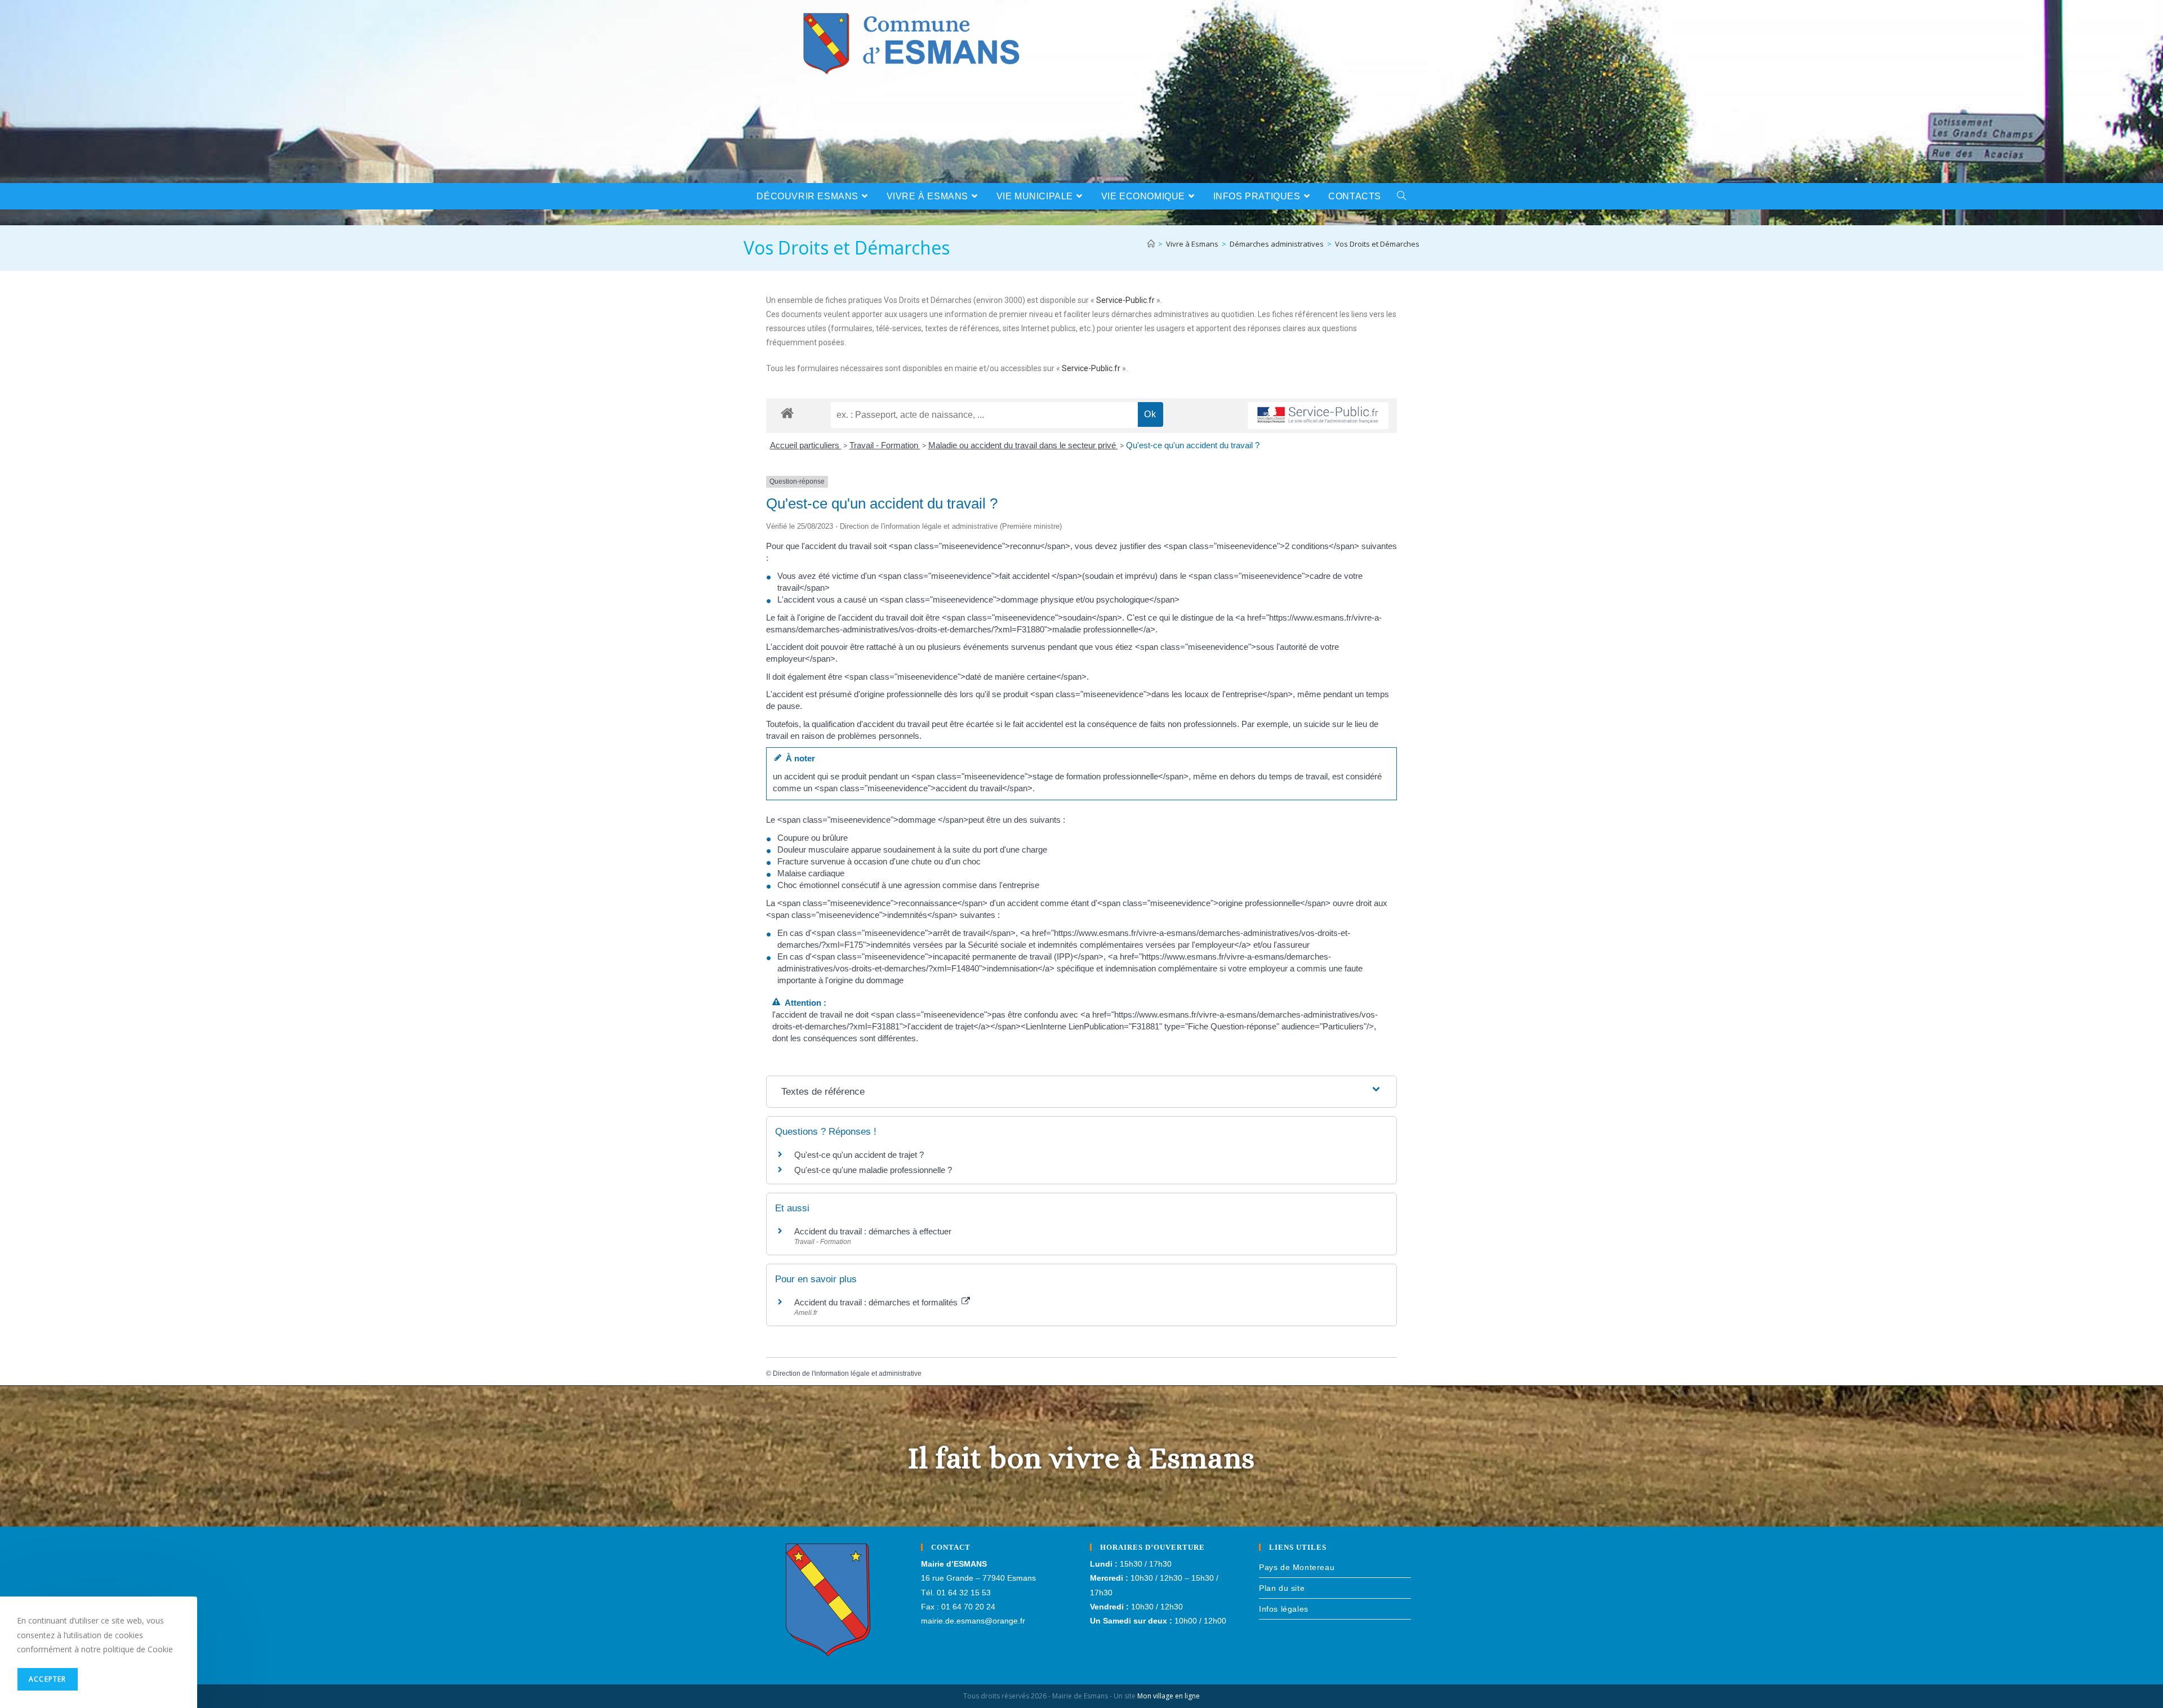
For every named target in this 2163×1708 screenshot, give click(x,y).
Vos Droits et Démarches (1377, 244)
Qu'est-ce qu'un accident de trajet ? (859, 1155)
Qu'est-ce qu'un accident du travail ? (1193, 445)
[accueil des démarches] (787, 412)
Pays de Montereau (1297, 1567)
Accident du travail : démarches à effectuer (873, 1231)
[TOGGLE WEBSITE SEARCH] (1402, 196)
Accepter (48, 1679)
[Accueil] (1151, 244)
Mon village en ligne (1169, 1696)
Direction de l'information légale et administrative (847, 1373)
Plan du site (1282, 1588)
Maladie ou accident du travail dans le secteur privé (1023, 445)
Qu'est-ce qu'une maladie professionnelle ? (873, 1170)
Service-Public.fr (1125, 300)
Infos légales (1284, 1609)
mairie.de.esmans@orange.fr (973, 1621)
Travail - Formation (885, 445)
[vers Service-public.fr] (1318, 416)
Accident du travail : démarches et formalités (877, 1302)
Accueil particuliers (806, 445)
